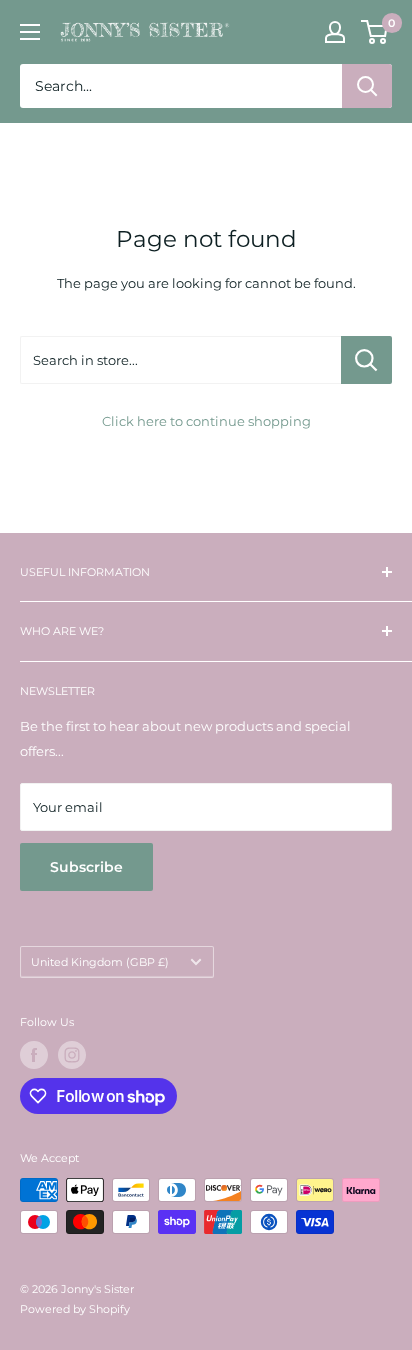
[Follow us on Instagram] (72, 1055)
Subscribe (86, 867)
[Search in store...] (366, 360)
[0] (375, 32)
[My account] (335, 32)
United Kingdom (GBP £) (100, 962)
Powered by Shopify (75, 1309)
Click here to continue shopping (206, 421)
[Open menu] (30, 32)
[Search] (367, 86)
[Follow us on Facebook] (34, 1055)
